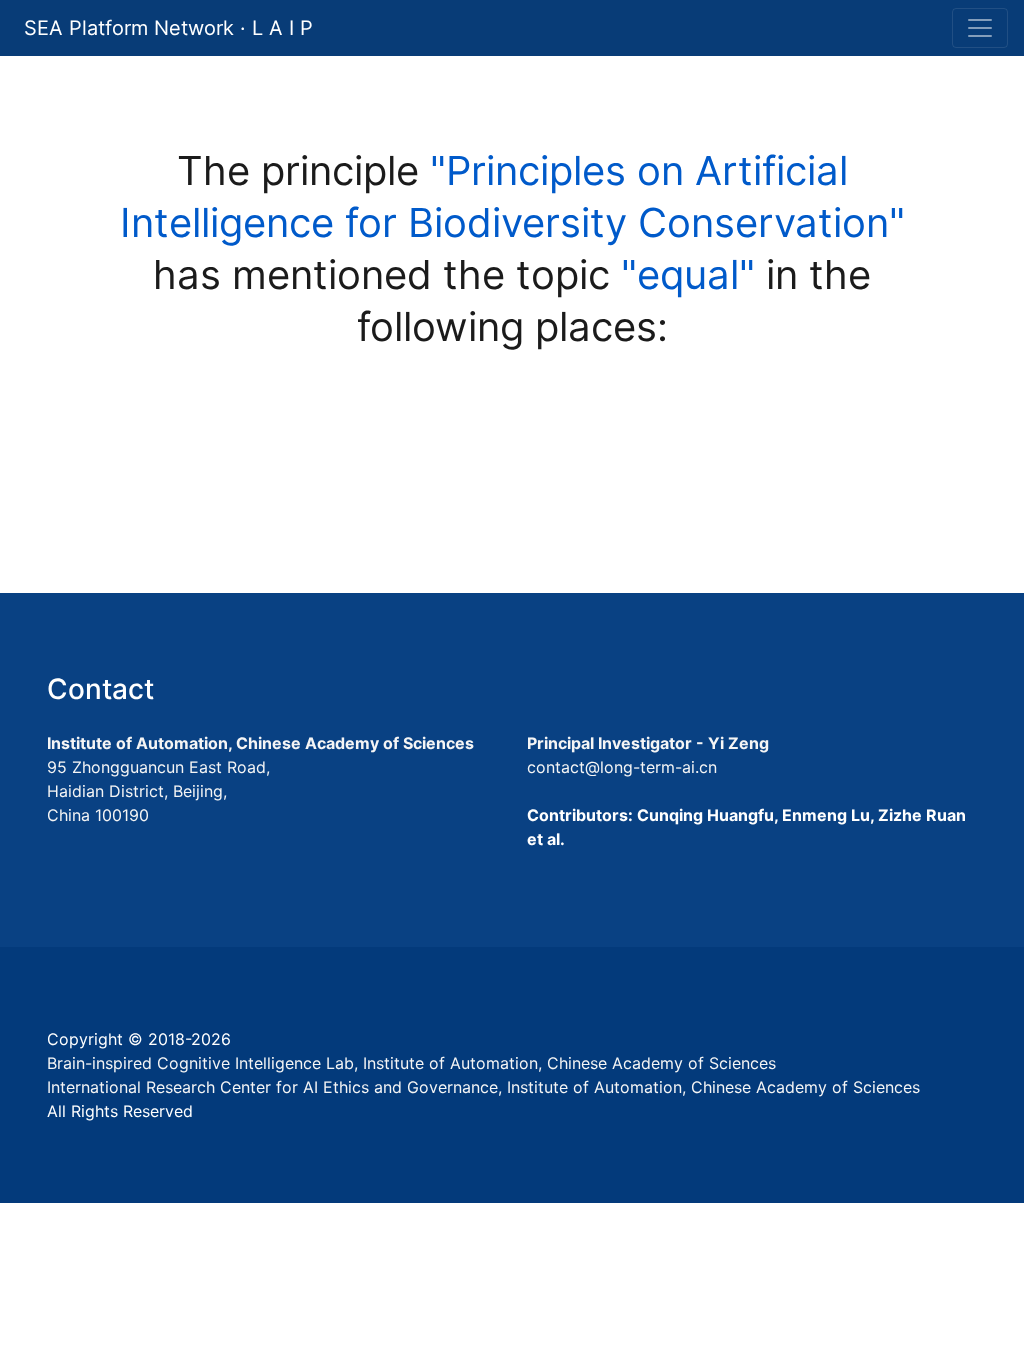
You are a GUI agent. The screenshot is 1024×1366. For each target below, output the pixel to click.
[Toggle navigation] (980, 28)
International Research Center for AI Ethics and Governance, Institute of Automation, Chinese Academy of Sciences (483, 1087)
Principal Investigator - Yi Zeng (648, 743)
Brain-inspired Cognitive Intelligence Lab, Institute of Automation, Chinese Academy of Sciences (411, 1063)
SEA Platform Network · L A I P (168, 28)
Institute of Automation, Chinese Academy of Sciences (260, 743)
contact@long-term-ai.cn (622, 767)
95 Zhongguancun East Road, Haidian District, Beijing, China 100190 (158, 791)
